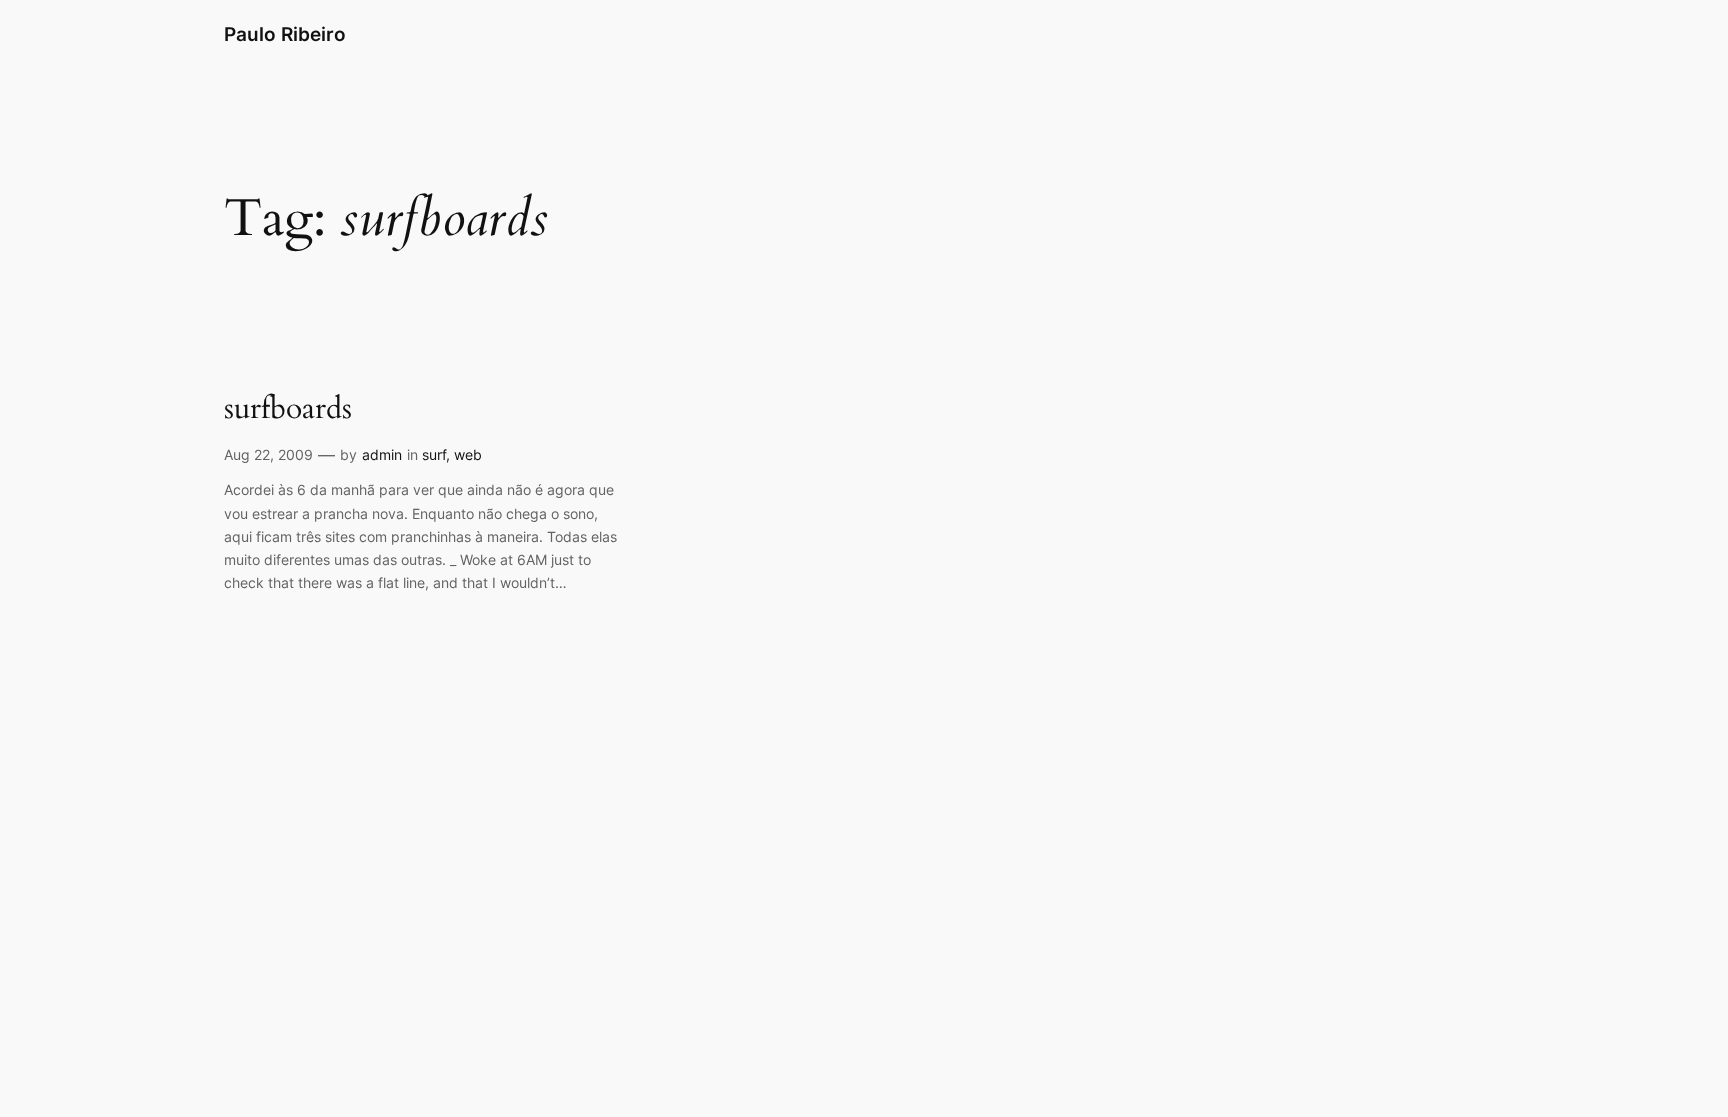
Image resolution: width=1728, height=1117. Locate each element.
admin (382, 454)
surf (434, 454)
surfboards (288, 410)
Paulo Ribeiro (285, 34)
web (468, 454)
